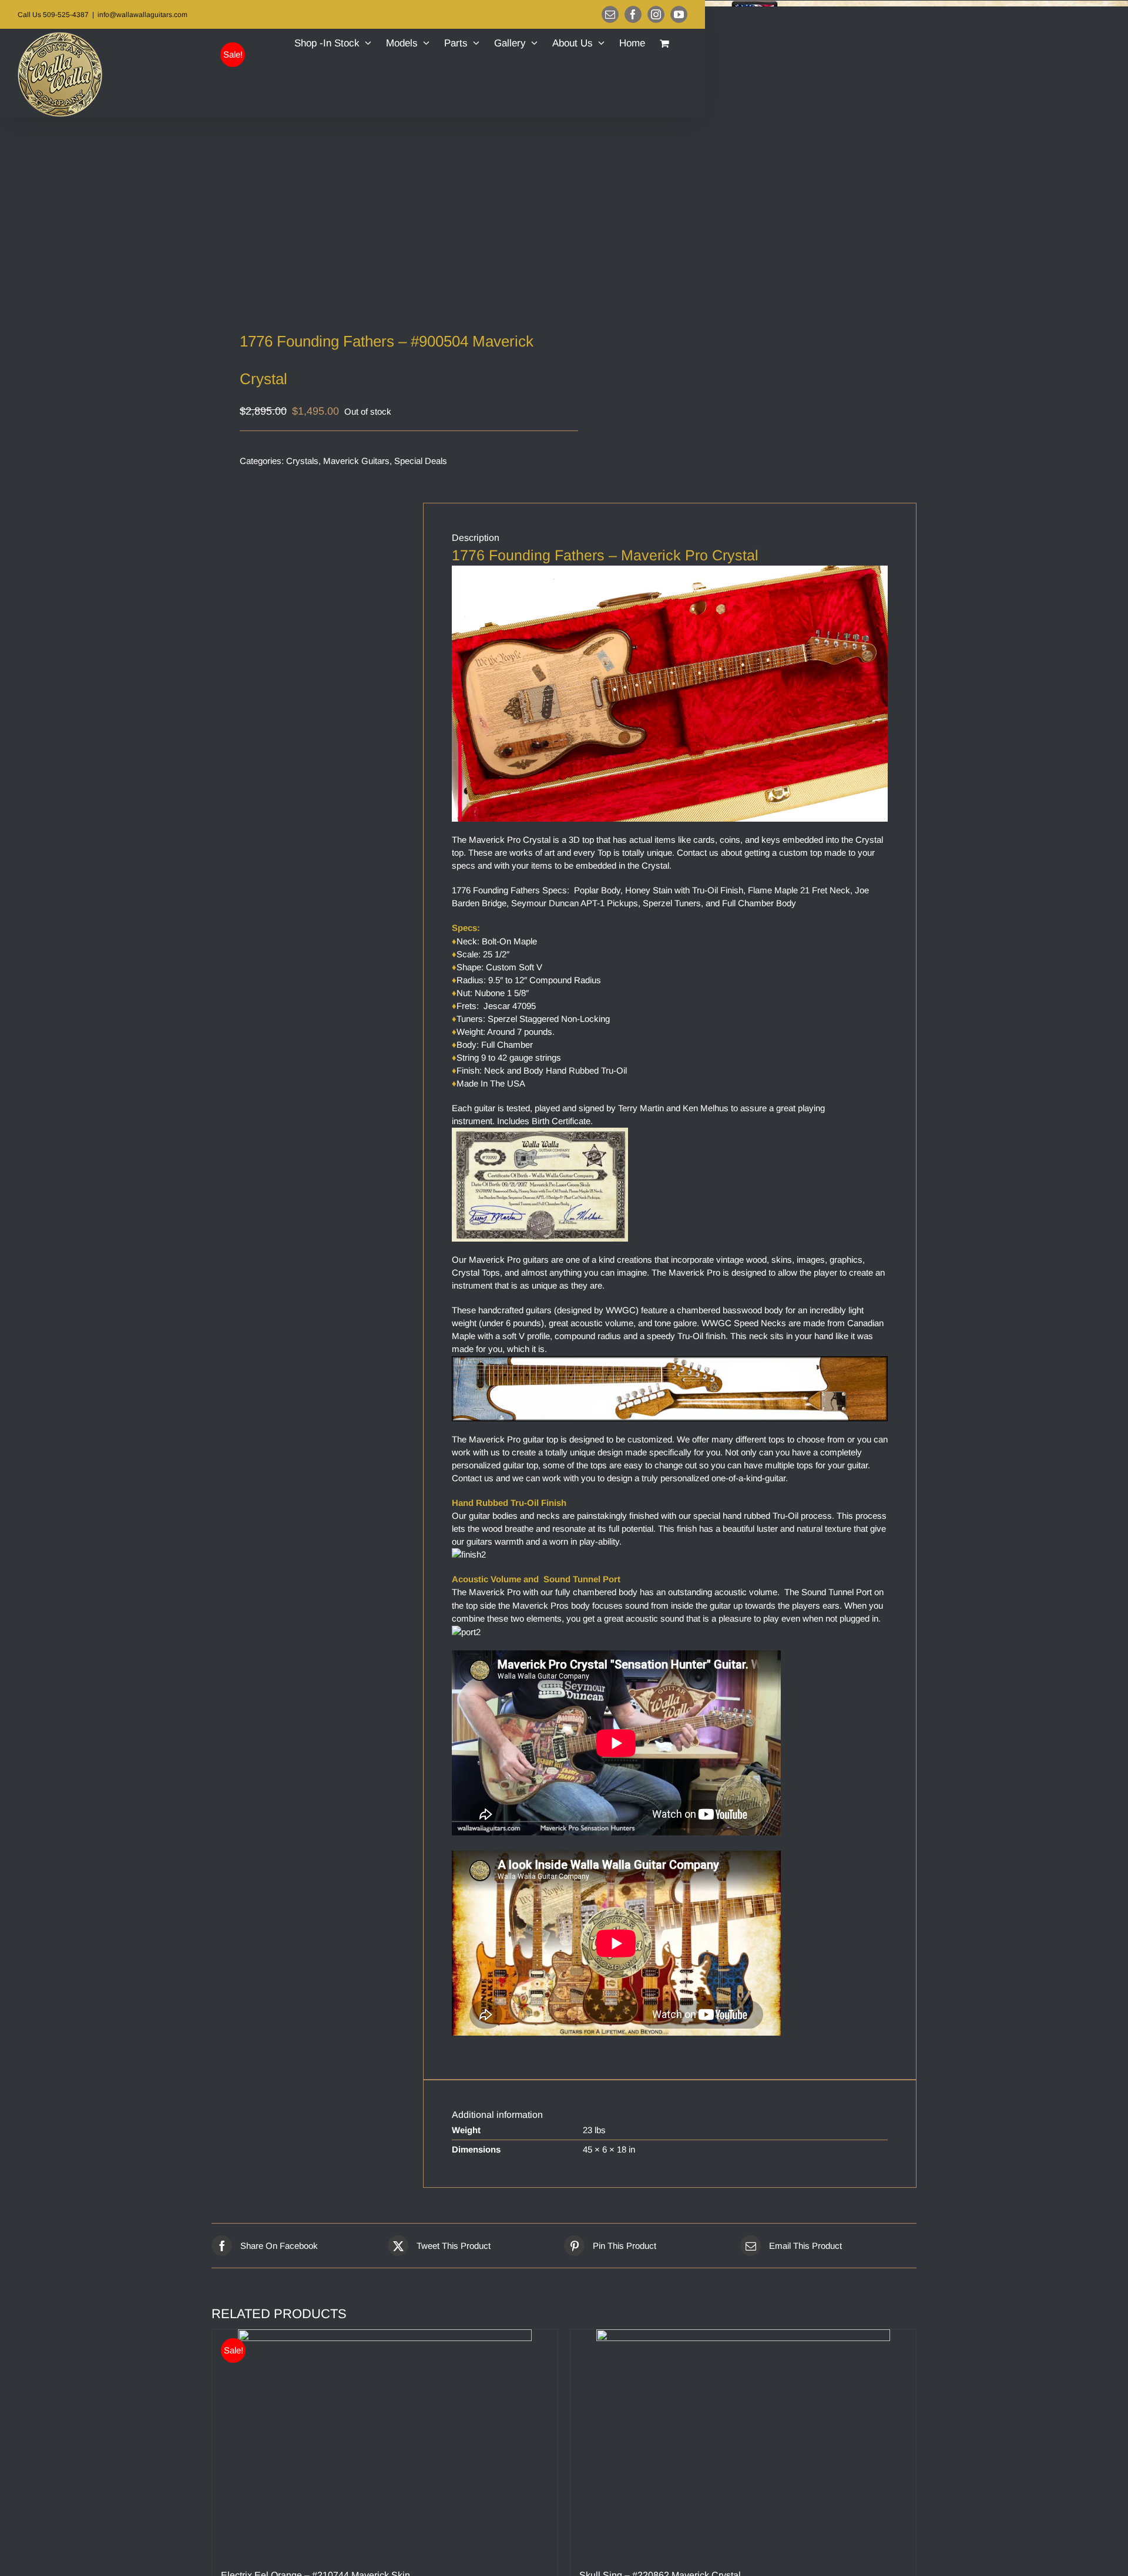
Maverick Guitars (356, 461)
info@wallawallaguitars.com (142, 15)
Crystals (302, 461)
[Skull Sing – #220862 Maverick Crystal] (743, 2443)
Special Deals (421, 461)
